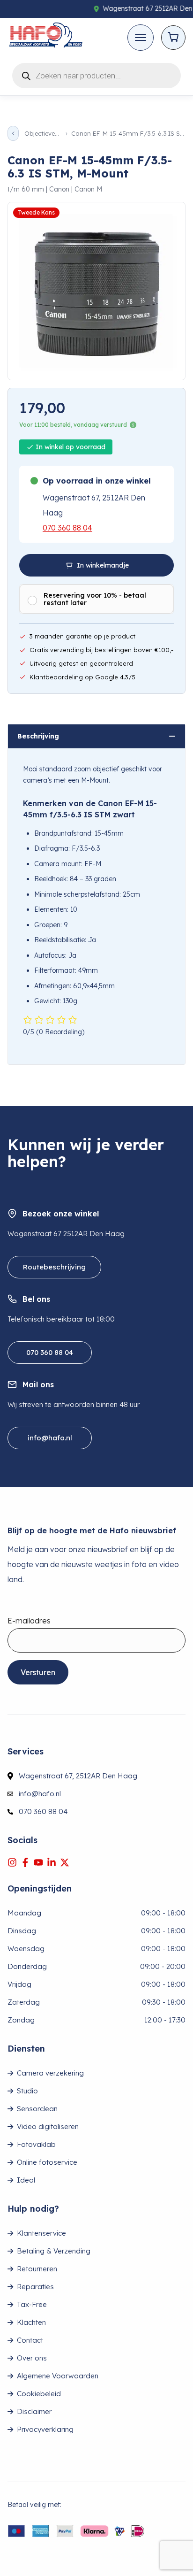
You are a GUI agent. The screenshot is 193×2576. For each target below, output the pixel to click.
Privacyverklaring (45, 2429)
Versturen (38, 1672)
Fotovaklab (36, 2144)
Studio (27, 2091)
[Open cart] (173, 38)
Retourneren (37, 2269)
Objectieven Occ (42, 134)
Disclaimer (34, 2411)
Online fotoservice (47, 2162)
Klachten (31, 2322)
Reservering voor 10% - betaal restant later (95, 599)
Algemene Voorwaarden (58, 2376)
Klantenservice (41, 2233)
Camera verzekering (50, 2073)
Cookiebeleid (39, 2394)
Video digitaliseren (48, 2126)
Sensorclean (37, 2109)
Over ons (32, 2358)
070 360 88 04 (67, 528)
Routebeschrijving (54, 1267)
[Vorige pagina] (13, 133)
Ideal (26, 2180)
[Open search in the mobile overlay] (96, 74)
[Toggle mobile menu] (141, 38)
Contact (30, 2340)
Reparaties (35, 2287)
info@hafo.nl (50, 1438)
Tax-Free (32, 2304)
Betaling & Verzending (54, 2251)
